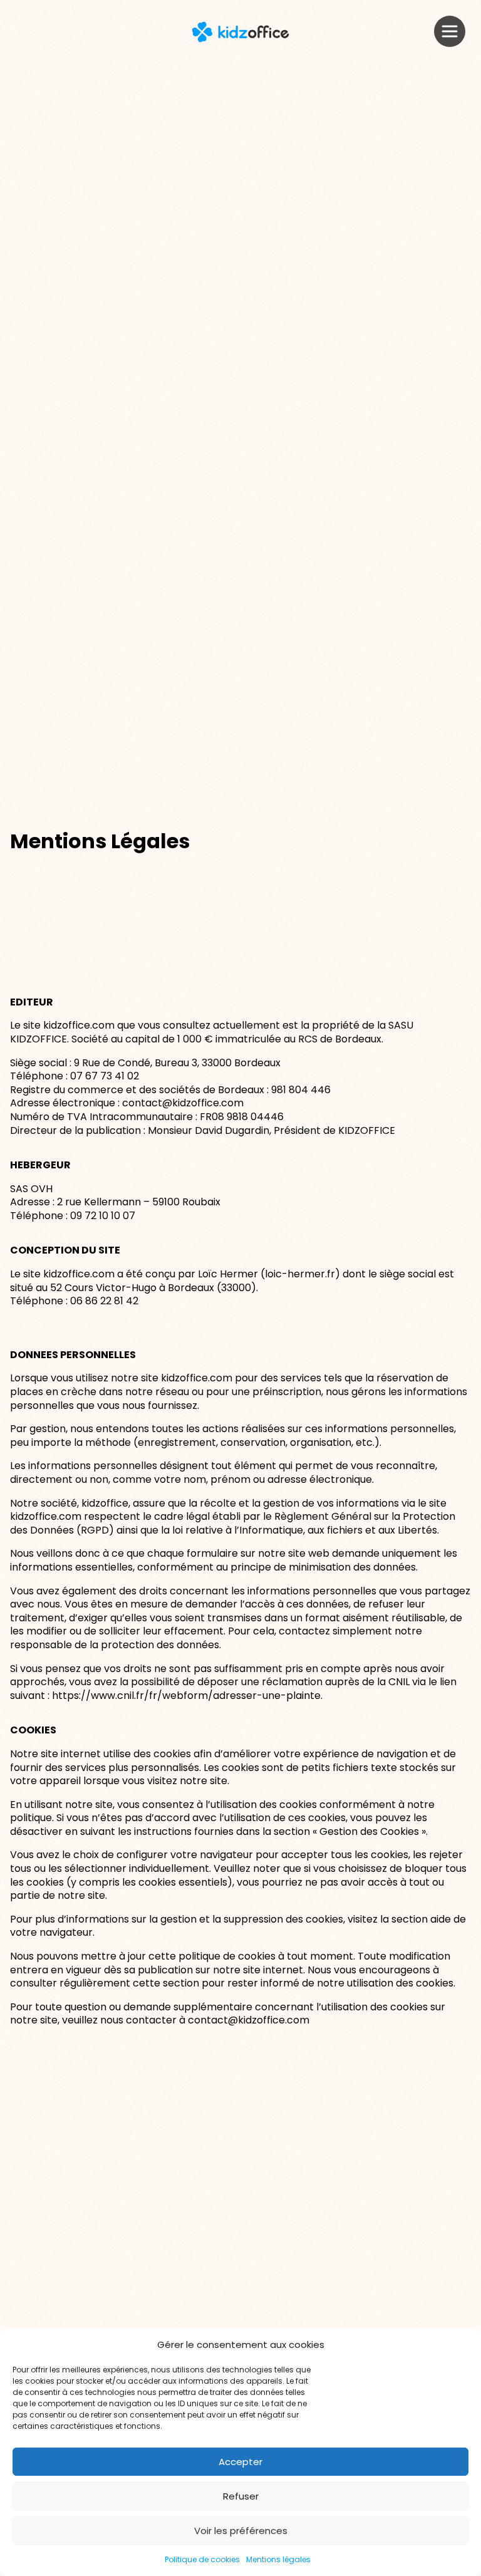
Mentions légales (278, 2559)
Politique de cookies (202, 2559)
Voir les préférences (241, 2531)
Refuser (241, 2496)
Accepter (240, 2462)
